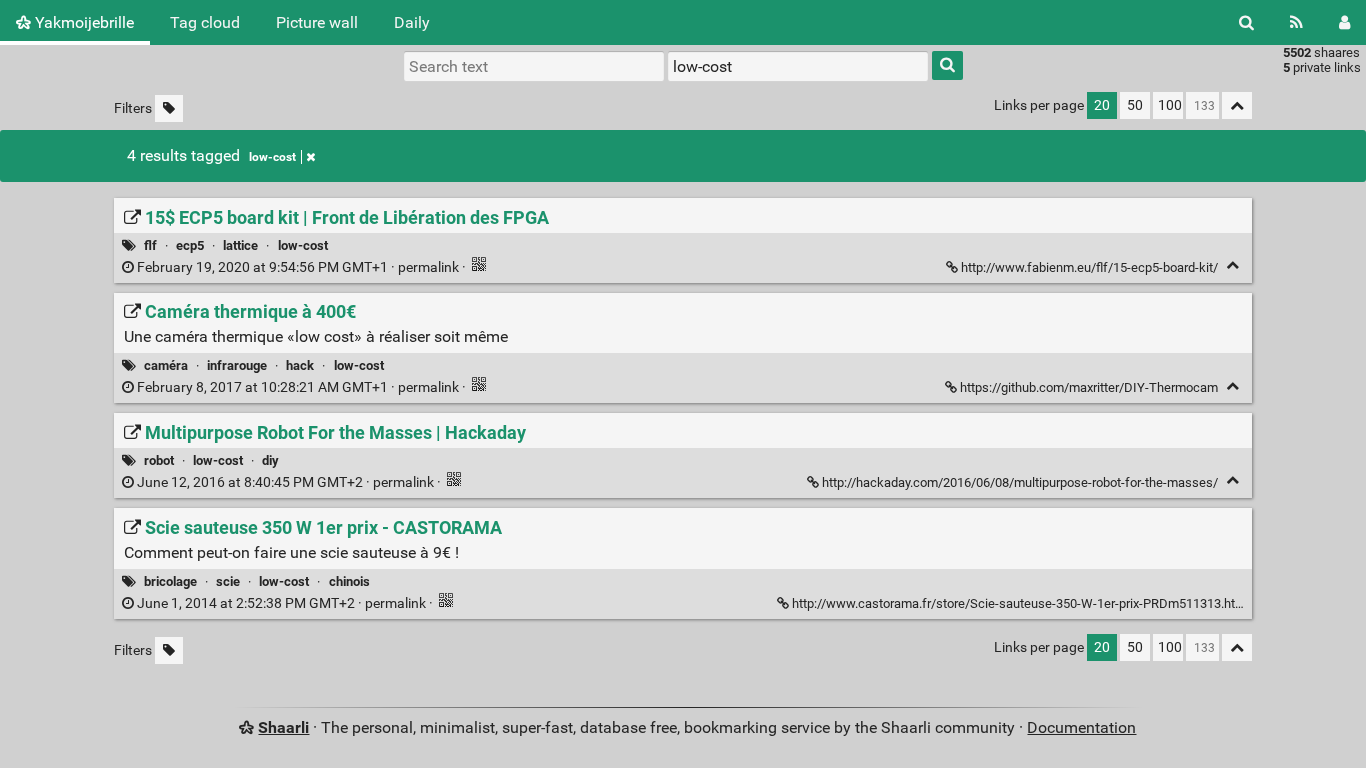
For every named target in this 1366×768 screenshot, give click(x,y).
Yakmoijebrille (82, 22)
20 (1102, 105)
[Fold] (1232, 265)
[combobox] (798, 66)
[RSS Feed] (1296, 22)
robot (159, 460)
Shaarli (283, 727)
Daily (412, 22)
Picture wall (317, 22)
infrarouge (237, 365)
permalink (298, 267)
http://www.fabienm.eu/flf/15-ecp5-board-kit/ (1089, 267)
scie (228, 581)
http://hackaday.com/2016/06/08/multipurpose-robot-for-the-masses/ (1020, 482)
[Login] (1344, 22)
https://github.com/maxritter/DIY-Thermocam (1089, 387)
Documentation (1081, 727)
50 (1135, 105)
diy (270, 460)
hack (300, 365)
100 (1170, 105)
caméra (166, 365)
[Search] (1246, 22)
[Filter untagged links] (169, 108)
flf (150, 245)
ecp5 (190, 245)
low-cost (272, 157)
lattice (240, 245)
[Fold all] (1237, 105)
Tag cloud (205, 22)
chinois (349, 581)
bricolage (170, 581)
